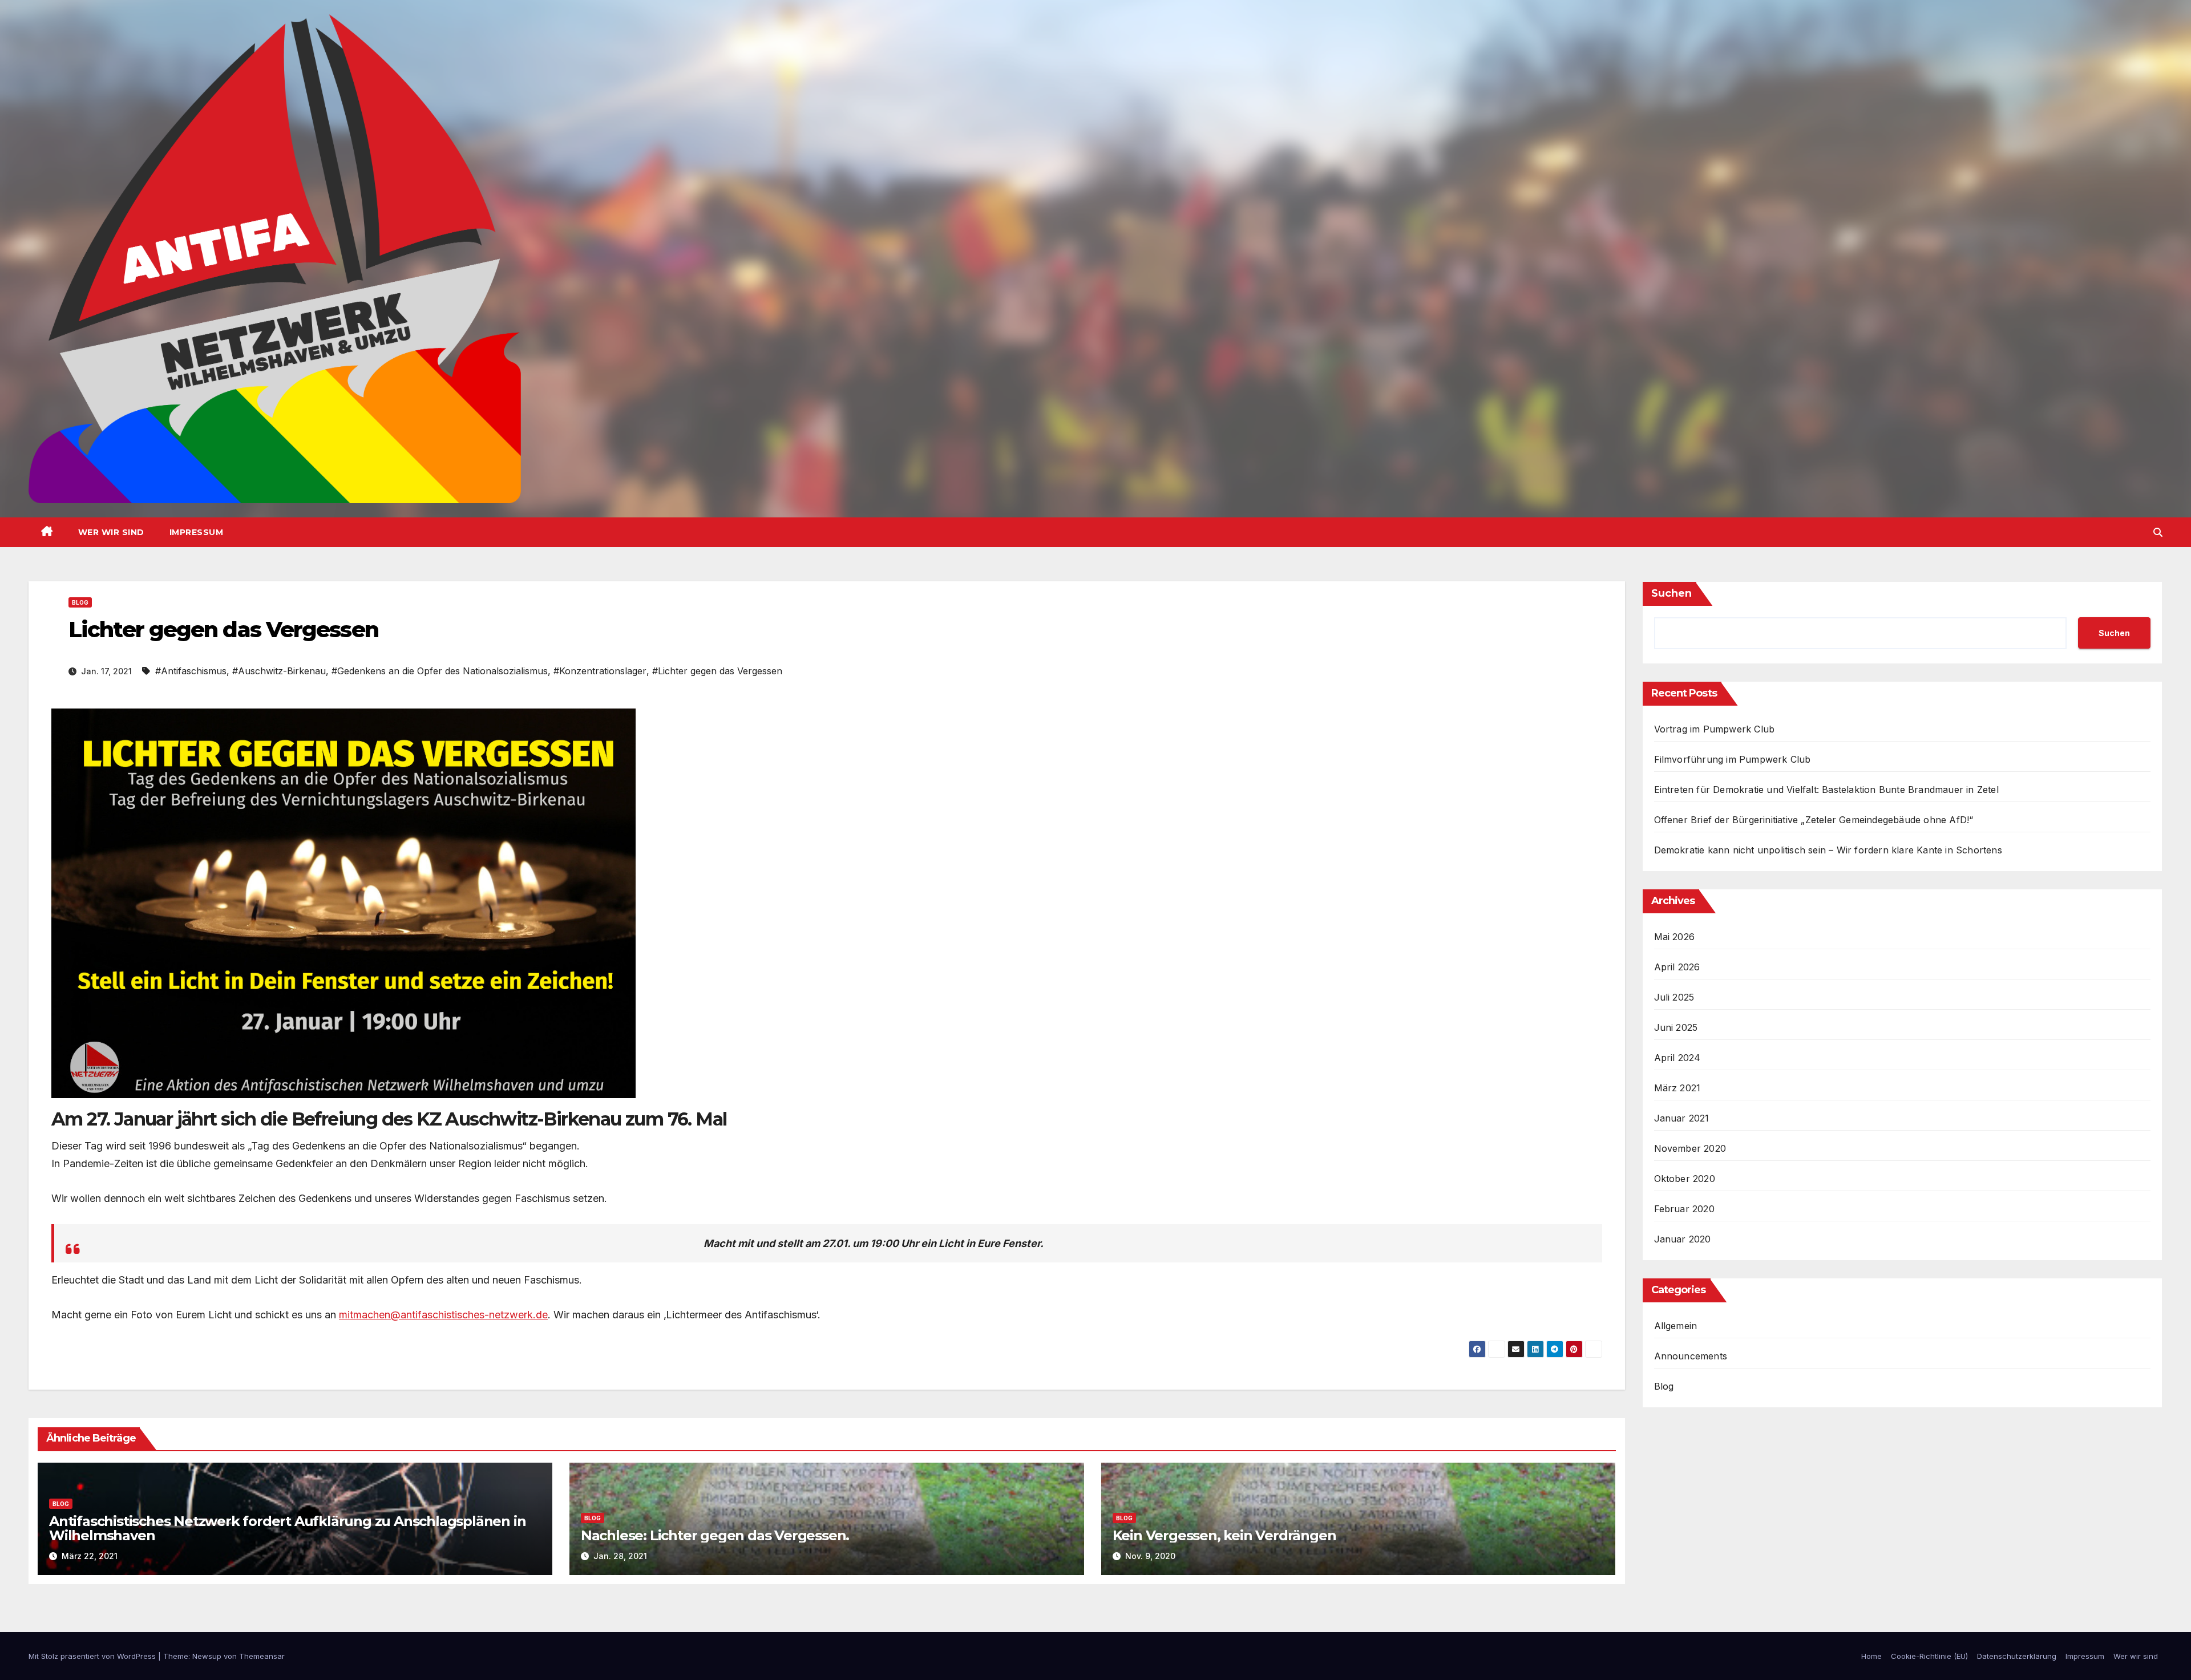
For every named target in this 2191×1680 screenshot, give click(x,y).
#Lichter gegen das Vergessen (717, 671)
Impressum (197, 532)
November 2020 (1690, 1148)
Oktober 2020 (1685, 1179)
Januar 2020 (1683, 1239)
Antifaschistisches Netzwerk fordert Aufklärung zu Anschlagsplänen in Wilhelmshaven (287, 1528)
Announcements (1691, 1356)
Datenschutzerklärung (2017, 1656)
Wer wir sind (111, 532)
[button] (2158, 532)
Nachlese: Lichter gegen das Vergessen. (715, 1535)
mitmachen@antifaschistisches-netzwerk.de (443, 1315)
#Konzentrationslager (600, 671)
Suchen (1671, 593)
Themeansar (262, 1656)
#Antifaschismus (191, 671)
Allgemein (1676, 1326)
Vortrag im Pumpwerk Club (1715, 729)
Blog (80, 602)
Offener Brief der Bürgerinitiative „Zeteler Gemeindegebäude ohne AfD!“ (1814, 820)
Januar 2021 (1682, 1118)
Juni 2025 (1676, 1027)
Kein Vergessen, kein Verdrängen (1224, 1535)
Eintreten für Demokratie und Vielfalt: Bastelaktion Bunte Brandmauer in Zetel (1826, 790)
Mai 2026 (1675, 937)
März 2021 (1677, 1088)
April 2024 (1677, 1058)
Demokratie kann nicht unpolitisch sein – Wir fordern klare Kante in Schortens (1828, 850)
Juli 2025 (1674, 997)
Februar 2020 (1684, 1209)
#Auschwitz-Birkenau (279, 671)
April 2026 (1677, 967)
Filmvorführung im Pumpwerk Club (1733, 759)
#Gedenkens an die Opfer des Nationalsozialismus (440, 671)
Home (1871, 1656)
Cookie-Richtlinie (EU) (1929, 1656)
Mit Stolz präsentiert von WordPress (93, 1656)
